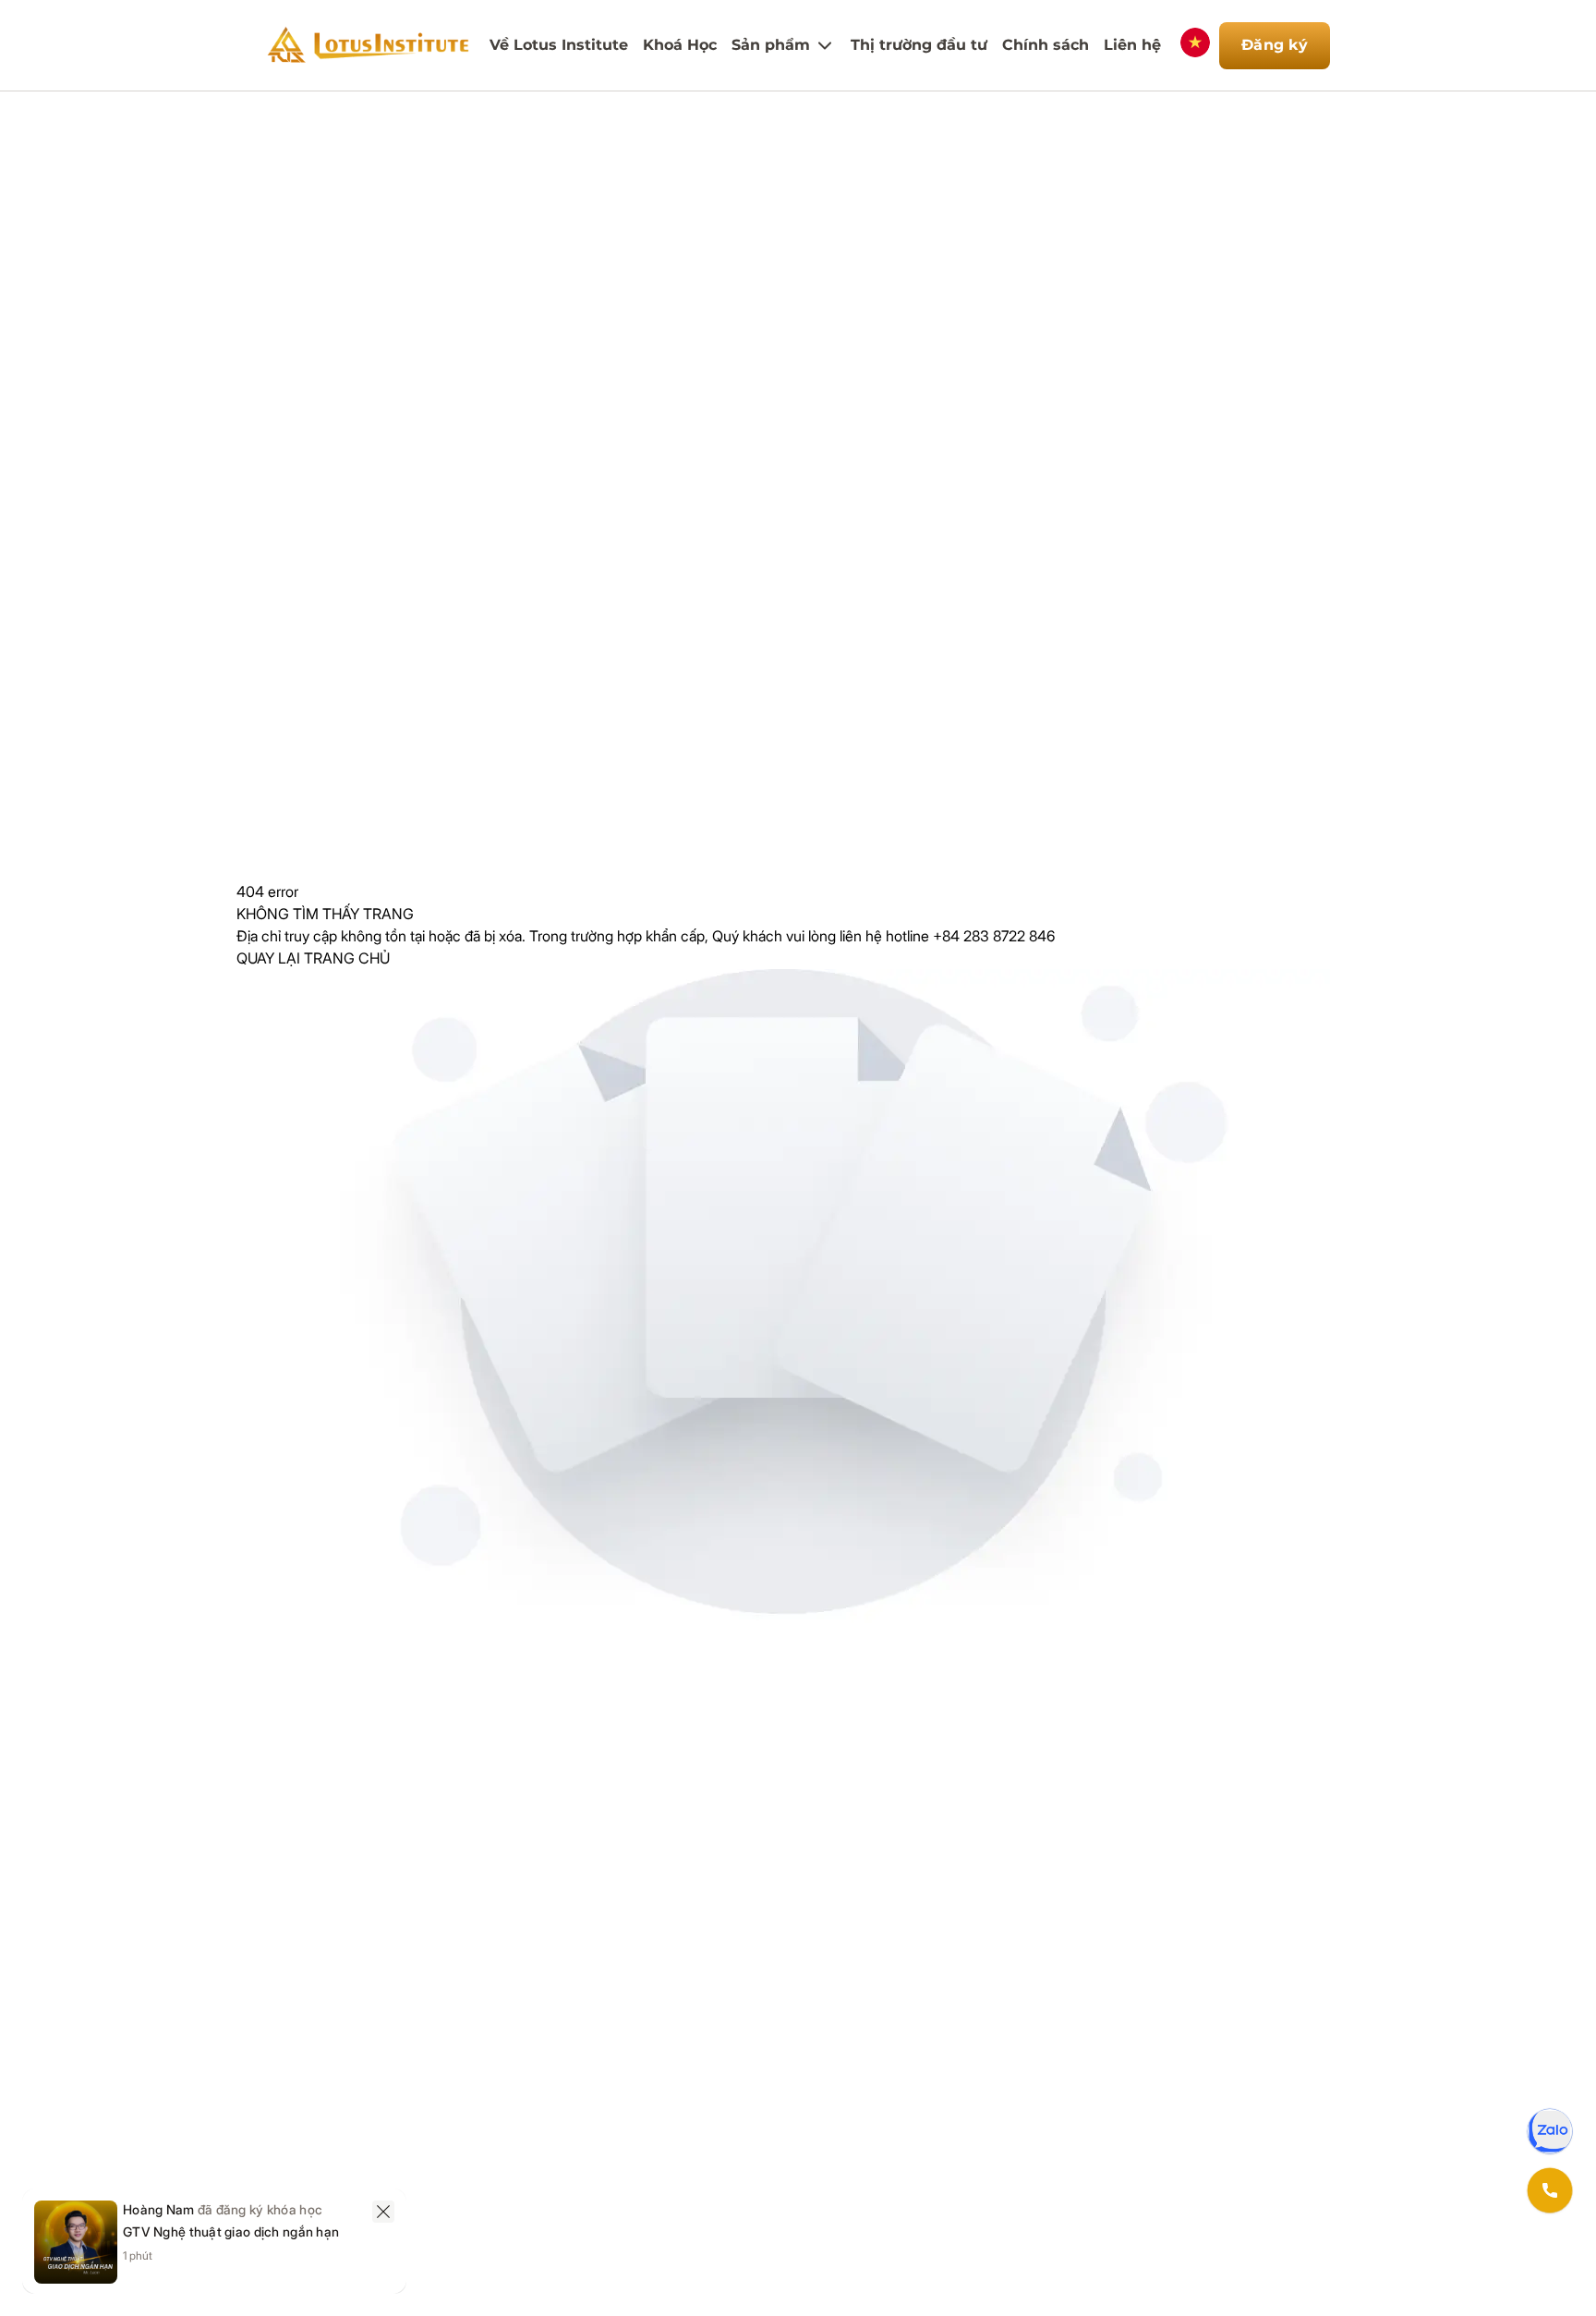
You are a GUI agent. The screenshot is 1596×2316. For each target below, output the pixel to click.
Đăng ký (1275, 45)
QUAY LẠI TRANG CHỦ (313, 958)
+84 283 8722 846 (994, 936)
